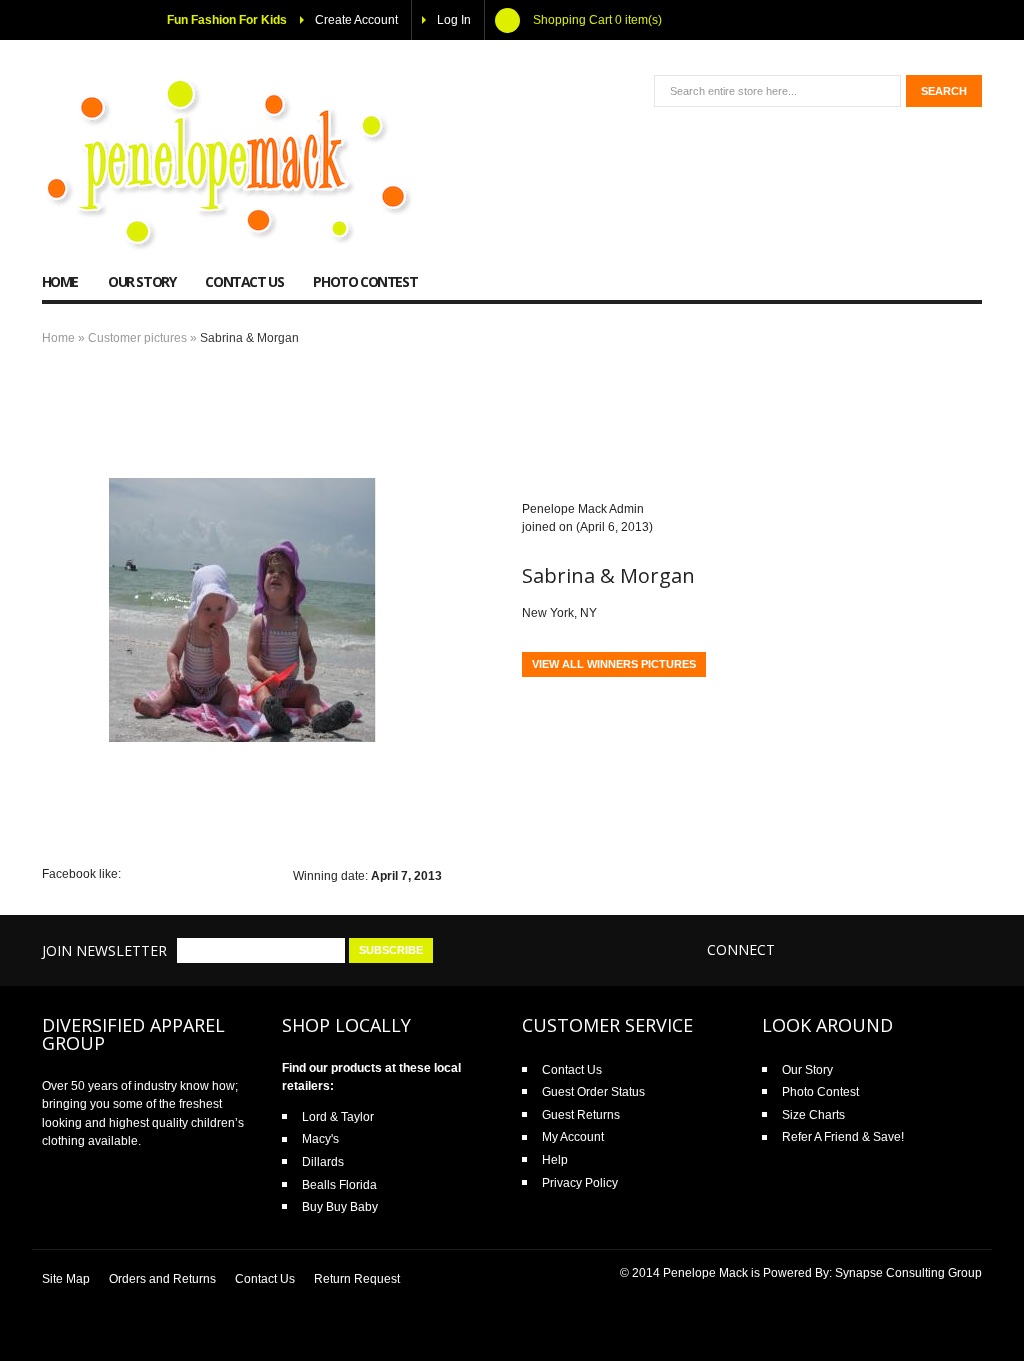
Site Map (66, 1279)
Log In (454, 20)
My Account (573, 1137)
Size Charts (813, 1115)
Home (58, 338)
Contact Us (572, 1070)
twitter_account (843, 949)
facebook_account (803, 949)
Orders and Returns (162, 1279)
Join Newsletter (104, 950)
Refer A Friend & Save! (843, 1137)
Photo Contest (820, 1092)
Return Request (357, 1279)
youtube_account (923, 949)
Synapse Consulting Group (908, 1273)
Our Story (807, 1070)
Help (555, 1160)
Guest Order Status (593, 1092)
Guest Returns (581, 1115)
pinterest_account (963, 949)
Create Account (356, 20)
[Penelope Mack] (229, 164)
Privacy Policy (580, 1183)
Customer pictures (137, 338)
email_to (883, 949)
